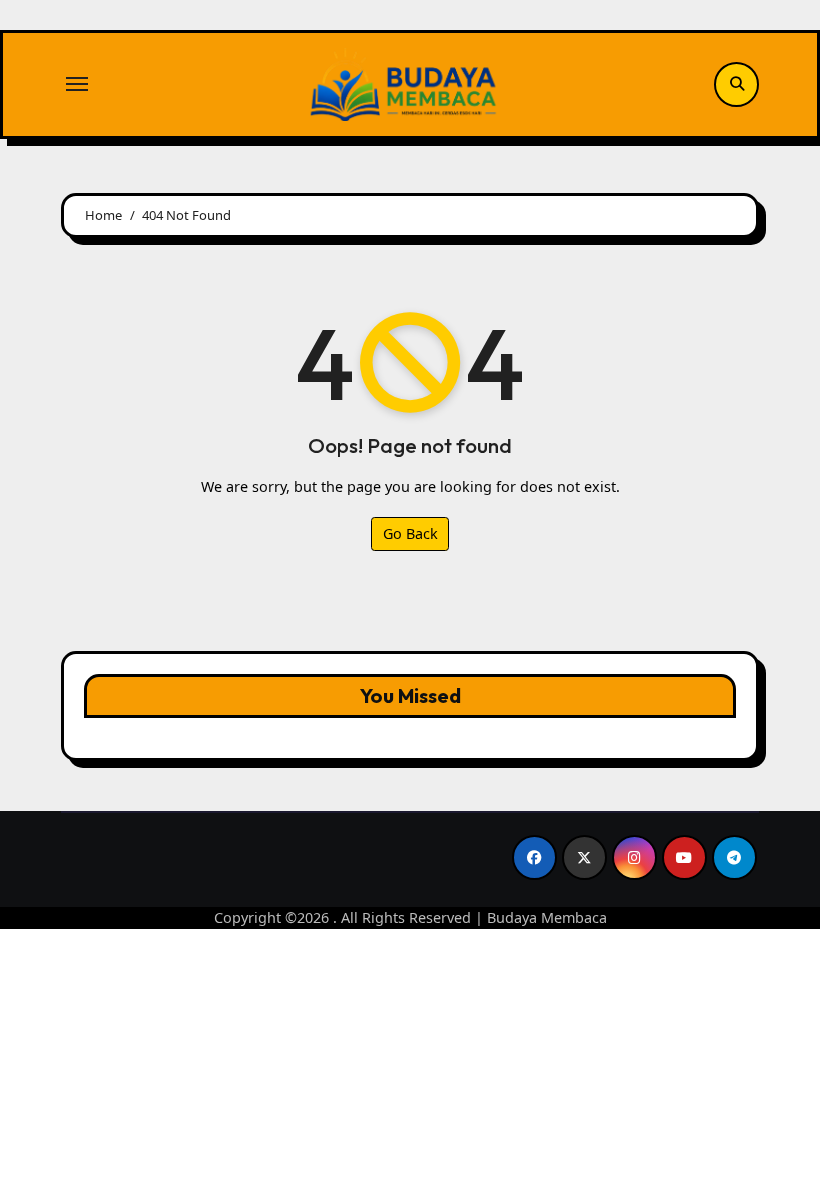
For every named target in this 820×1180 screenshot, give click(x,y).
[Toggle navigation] (77, 84)
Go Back (410, 533)
